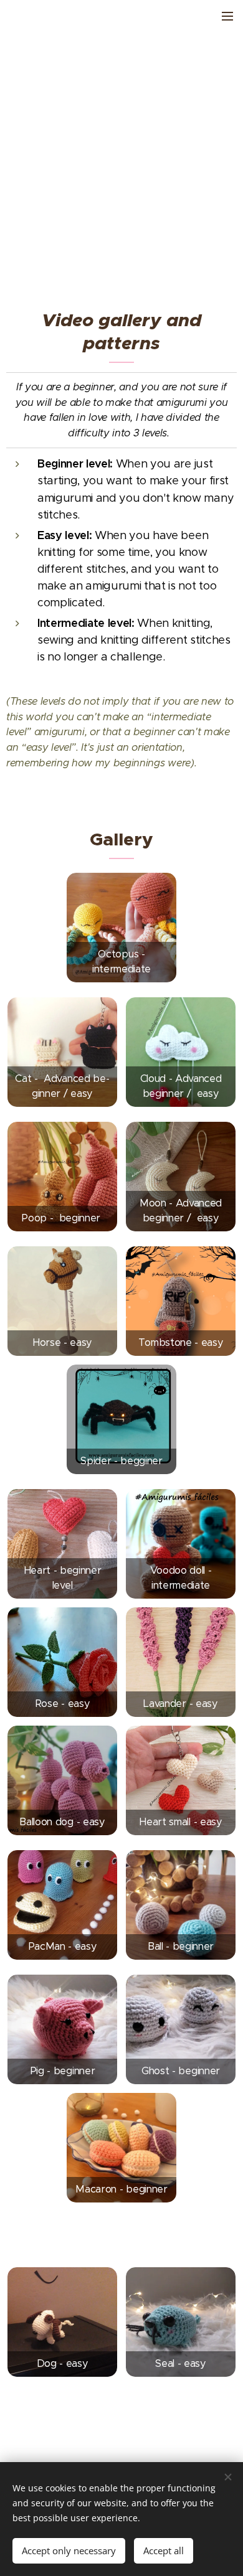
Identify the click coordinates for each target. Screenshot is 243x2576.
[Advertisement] (121, 165)
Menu (227, 16)
